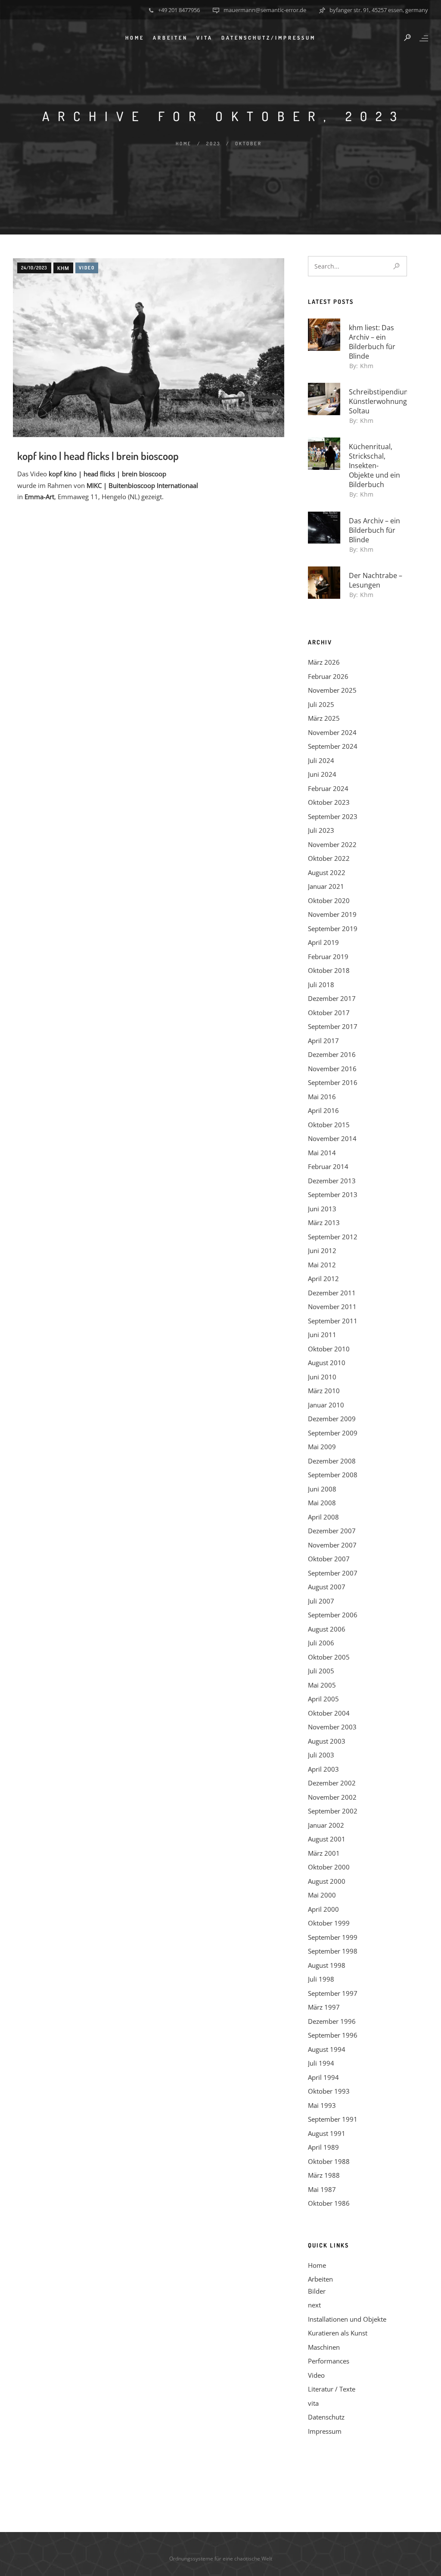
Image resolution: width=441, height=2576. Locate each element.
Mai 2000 (322, 1895)
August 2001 (327, 1839)
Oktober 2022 (329, 858)
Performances (329, 2361)
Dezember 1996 (332, 2021)
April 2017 (323, 1041)
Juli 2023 (321, 830)
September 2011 (333, 1321)
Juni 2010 (322, 1377)
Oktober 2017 (329, 1013)
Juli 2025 (321, 704)
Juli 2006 (321, 1643)
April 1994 (323, 2077)
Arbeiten (170, 38)
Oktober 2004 (329, 1713)
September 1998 (333, 1951)
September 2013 (333, 1194)
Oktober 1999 (329, 1923)
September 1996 (333, 2035)
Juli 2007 (321, 1601)
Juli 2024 (321, 760)
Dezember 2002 (332, 1783)
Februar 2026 (328, 676)
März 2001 (324, 1853)
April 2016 (323, 1110)
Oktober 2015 (329, 1125)
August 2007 (327, 1587)
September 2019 (333, 928)
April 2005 (323, 1699)
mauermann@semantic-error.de (265, 10)
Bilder (317, 2291)
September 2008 (333, 1475)
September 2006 (333, 1615)
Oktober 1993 (329, 2091)
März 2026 (324, 662)
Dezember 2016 (332, 1054)
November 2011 (332, 1307)
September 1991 (333, 2119)
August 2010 (327, 1363)
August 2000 (327, 1881)
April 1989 (323, 2147)
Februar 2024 (328, 788)
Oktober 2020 (329, 900)
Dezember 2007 (332, 1531)
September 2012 (333, 1237)
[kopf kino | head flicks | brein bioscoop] (149, 362)
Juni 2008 (322, 1489)
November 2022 (332, 844)
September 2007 (333, 1573)
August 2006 (327, 1629)
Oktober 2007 (329, 1559)
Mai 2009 (322, 1447)
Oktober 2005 (329, 1657)
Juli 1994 (321, 2063)
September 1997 (333, 1993)
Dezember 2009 (332, 1419)
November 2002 (332, 1797)
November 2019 (332, 914)
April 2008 (323, 1517)
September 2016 (333, 1082)
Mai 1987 (322, 2189)
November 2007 (332, 1545)
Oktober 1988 (329, 2161)
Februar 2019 (328, 957)
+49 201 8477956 (179, 10)
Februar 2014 (328, 1166)
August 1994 (327, 2049)
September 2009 (333, 1433)
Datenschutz (326, 2417)
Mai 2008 (322, 1503)
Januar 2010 (326, 1405)
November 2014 (332, 1138)
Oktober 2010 (329, 1349)
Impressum (325, 2431)
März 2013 (324, 1222)
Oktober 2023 (329, 802)
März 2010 (324, 1391)
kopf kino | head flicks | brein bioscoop (98, 456)
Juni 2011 (322, 1335)
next (314, 2305)
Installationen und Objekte (347, 2319)
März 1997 (324, 2007)
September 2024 (333, 746)
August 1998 (327, 1965)
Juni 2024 (322, 774)
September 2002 (333, 1811)
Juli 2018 (321, 985)
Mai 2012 (322, 1265)
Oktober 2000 (329, 1867)
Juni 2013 (322, 1209)
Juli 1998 (321, 1979)
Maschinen (324, 2347)
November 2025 (332, 690)
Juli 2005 (321, 1671)
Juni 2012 (322, 1250)
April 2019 (323, 942)
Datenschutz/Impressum (269, 38)
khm (63, 268)
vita (205, 38)
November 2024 (332, 732)
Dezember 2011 (332, 1293)
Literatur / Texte (332, 2389)
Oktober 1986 (329, 2203)
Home (184, 144)
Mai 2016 (322, 1097)
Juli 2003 (321, 1755)
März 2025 (324, 718)
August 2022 (327, 872)
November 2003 (332, 1727)
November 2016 (332, 1069)
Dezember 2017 (332, 998)
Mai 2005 (322, 1685)
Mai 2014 (322, 1153)
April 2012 (323, 1279)
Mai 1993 (322, 2105)
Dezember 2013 (332, 1181)
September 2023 (333, 816)
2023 (213, 144)
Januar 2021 (326, 886)
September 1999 (333, 1937)
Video (87, 268)
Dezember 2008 (332, 1461)
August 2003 (327, 1741)
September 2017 (333, 1026)
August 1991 (327, 2133)
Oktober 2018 (329, 970)
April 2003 (323, 1769)
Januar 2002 (326, 1825)
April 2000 (323, 1909)
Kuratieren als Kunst (338, 2333)
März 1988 (324, 2175)
